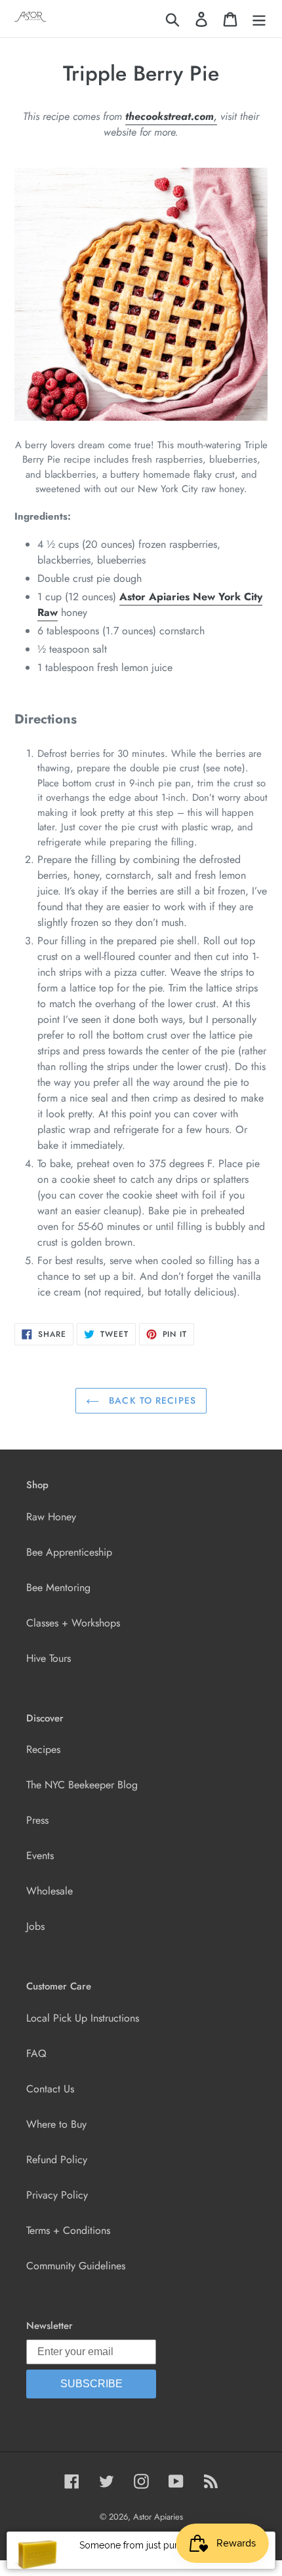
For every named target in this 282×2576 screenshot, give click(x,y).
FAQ (36, 2053)
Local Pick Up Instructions (83, 2018)
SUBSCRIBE (91, 2384)
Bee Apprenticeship (69, 1552)
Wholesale (50, 1891)
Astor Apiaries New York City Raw (150, 605)
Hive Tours (49, 1658)
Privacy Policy (57, 2195)
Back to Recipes (151, 1400)
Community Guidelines (76, 2266)
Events (40, 1855)
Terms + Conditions (68, 2230)
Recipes (43, 1749)
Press (37, 1820)
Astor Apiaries (158, 2517)
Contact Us (50, 2089)
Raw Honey (51, 1517)
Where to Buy (56, 2124)
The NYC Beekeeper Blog (82, 1785)
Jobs (35, 1926)
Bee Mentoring (58, 1587)
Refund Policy (57, 2160)
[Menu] (259, 19)
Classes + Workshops (73, 1623)
